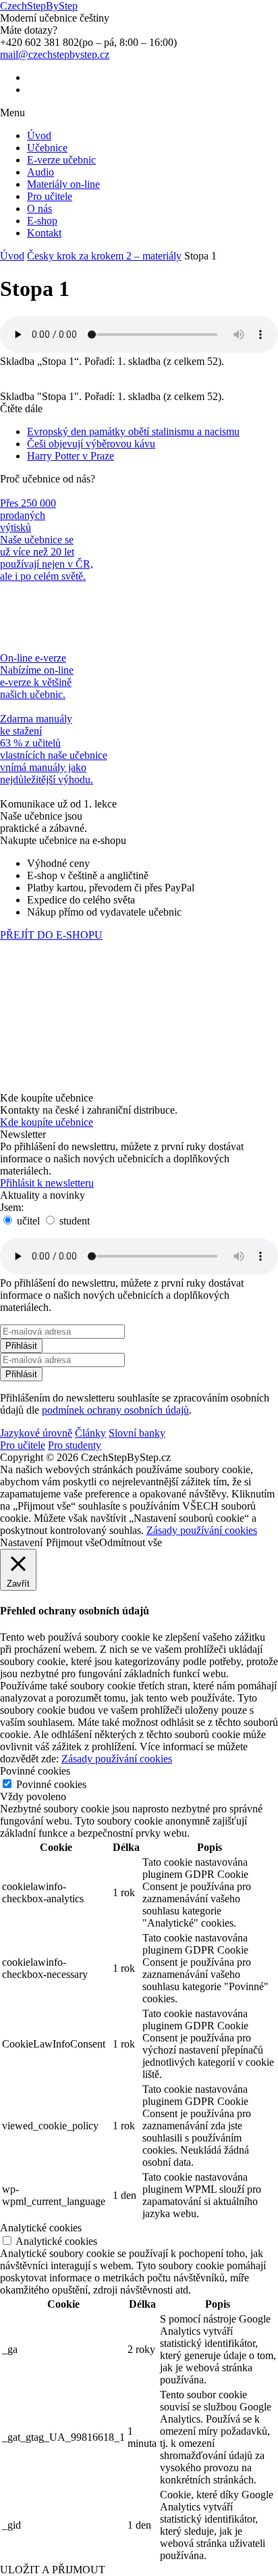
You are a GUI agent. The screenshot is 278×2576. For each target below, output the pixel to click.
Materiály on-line (63, 184)
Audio (40, 172)
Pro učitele (50, 196)
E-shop (42, 221)
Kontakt (44, 233)
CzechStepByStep (39, 6)
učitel (27, 1221)
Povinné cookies (51, 1784)
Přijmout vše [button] (73, 1542)
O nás (39, 208)
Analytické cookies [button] (41, 2228)
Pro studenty (75, 1445)
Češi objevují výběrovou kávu (91, 444)
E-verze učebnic (61, 160)
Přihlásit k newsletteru (47, 1183)
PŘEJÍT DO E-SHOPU (51, 935)
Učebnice (47, 148)
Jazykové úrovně (36, 1433)
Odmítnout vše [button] (131, 1542)
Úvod (39, 135)
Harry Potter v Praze (71, 456)
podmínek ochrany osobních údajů (115, 1410)
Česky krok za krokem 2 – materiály (104, 256)
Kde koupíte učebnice (47, 1122)
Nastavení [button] (21, 1542)
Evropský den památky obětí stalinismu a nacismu (133, 431)
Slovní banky (137, 1433)
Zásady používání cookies (202, 1530)
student (73, 1221)
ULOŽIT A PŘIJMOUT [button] (53, 2570)
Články (90, 1433)
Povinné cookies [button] (35, 1771)
